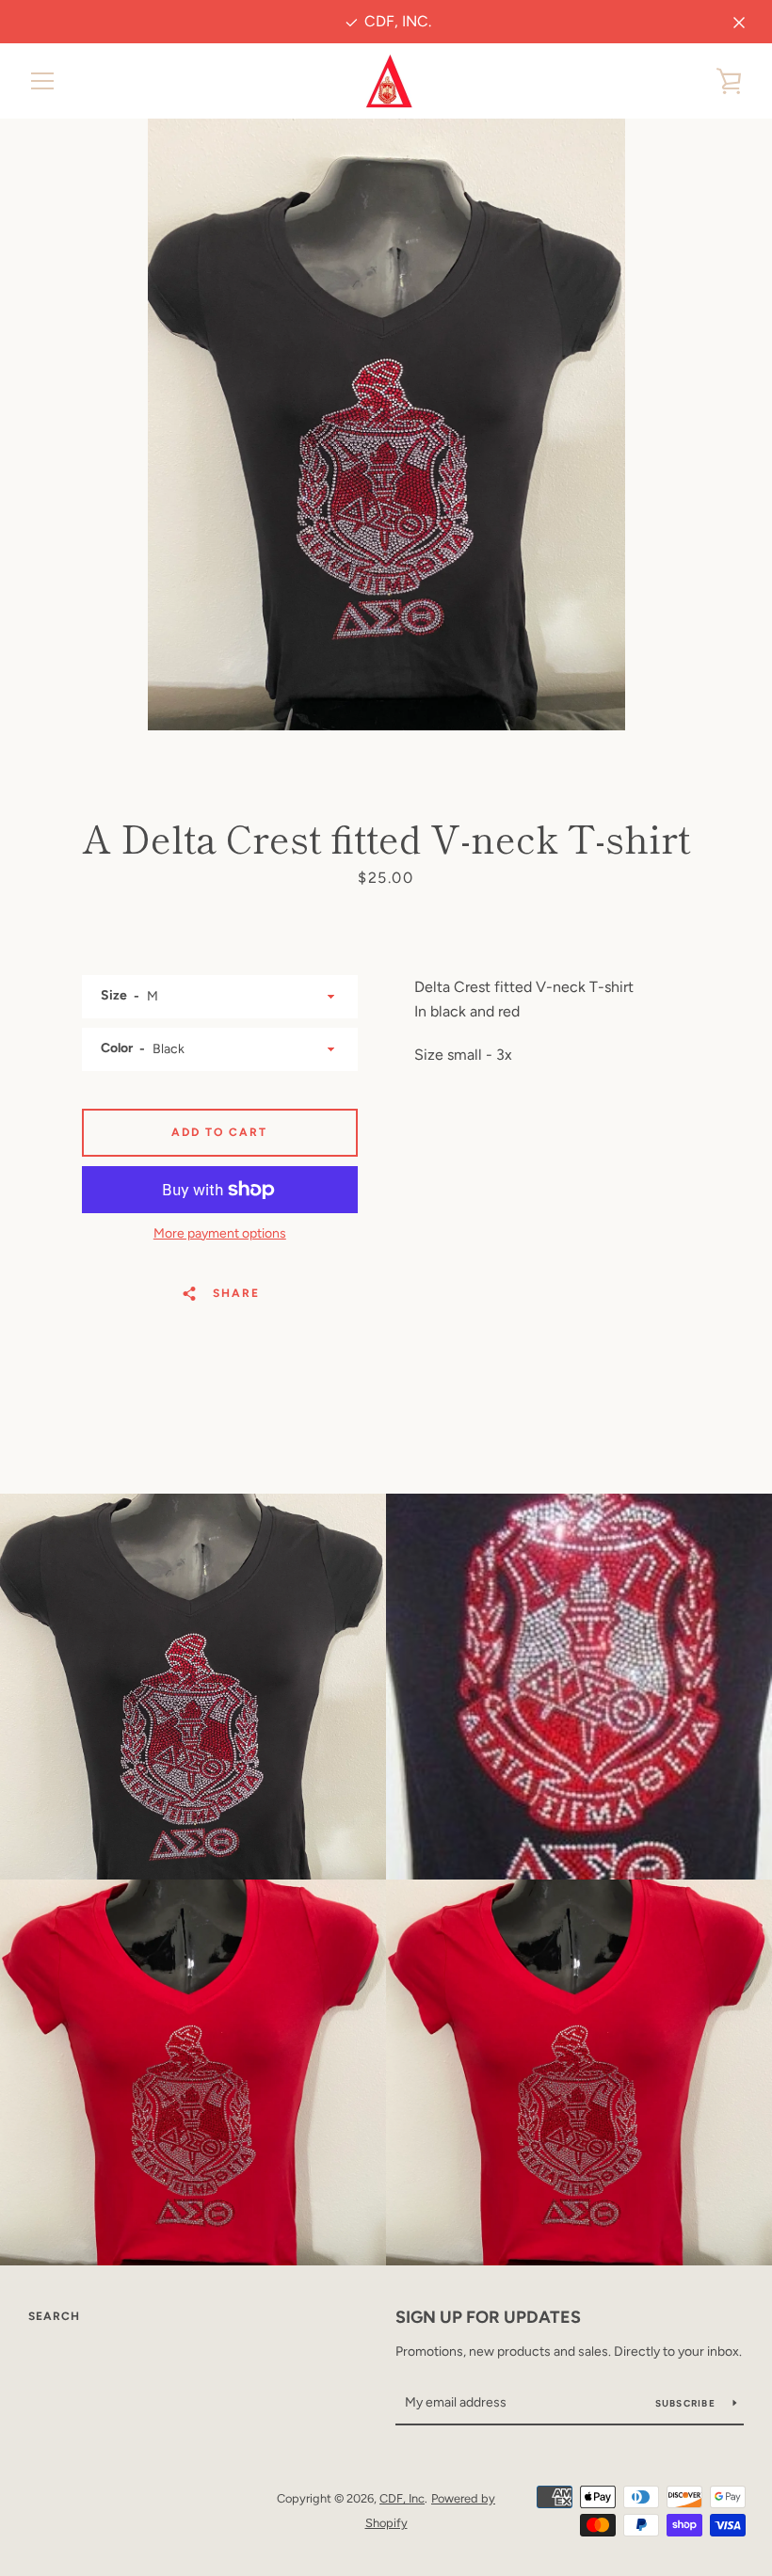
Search (54, 2316)
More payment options (220, 1233)
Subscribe (687, 2403)
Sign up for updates (488, 2317)
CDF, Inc (402, 2498)
